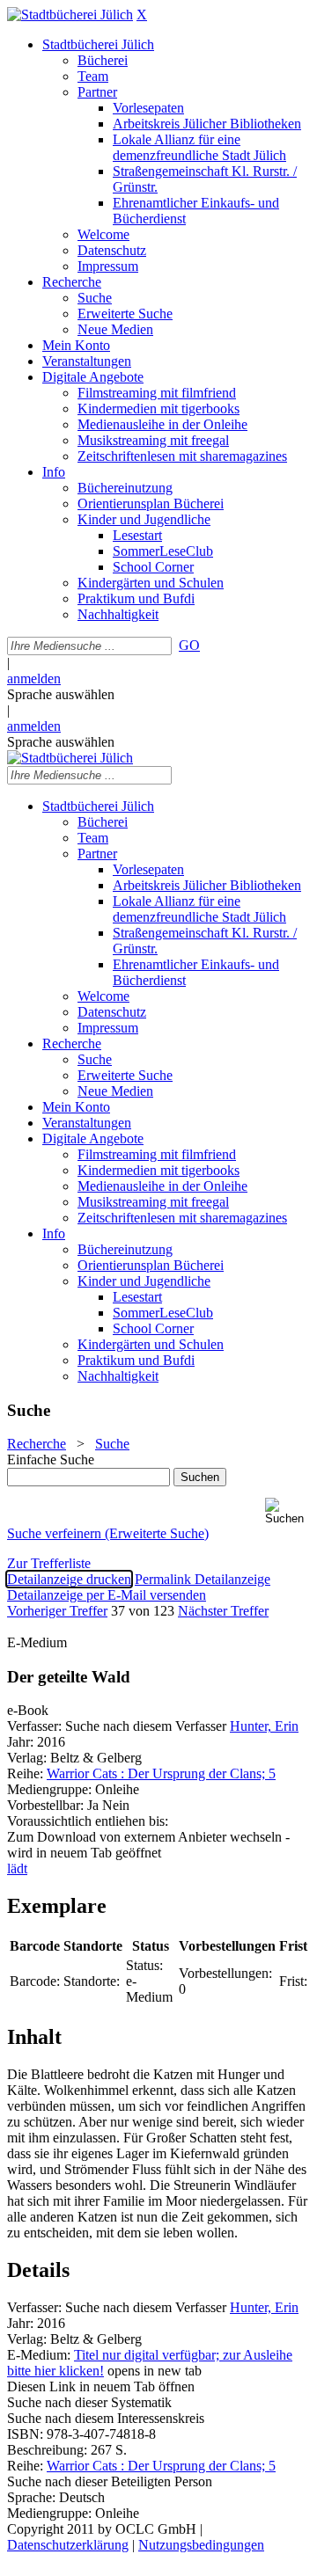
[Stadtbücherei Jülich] (70, 15)
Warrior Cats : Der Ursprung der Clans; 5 (161, 1773)
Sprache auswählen (61, 694)
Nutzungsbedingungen (201, 2545)
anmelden (34, 679)
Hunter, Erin (264, 1726)
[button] (288, 1511)
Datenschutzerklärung (68, 2545)
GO (189, 645)
